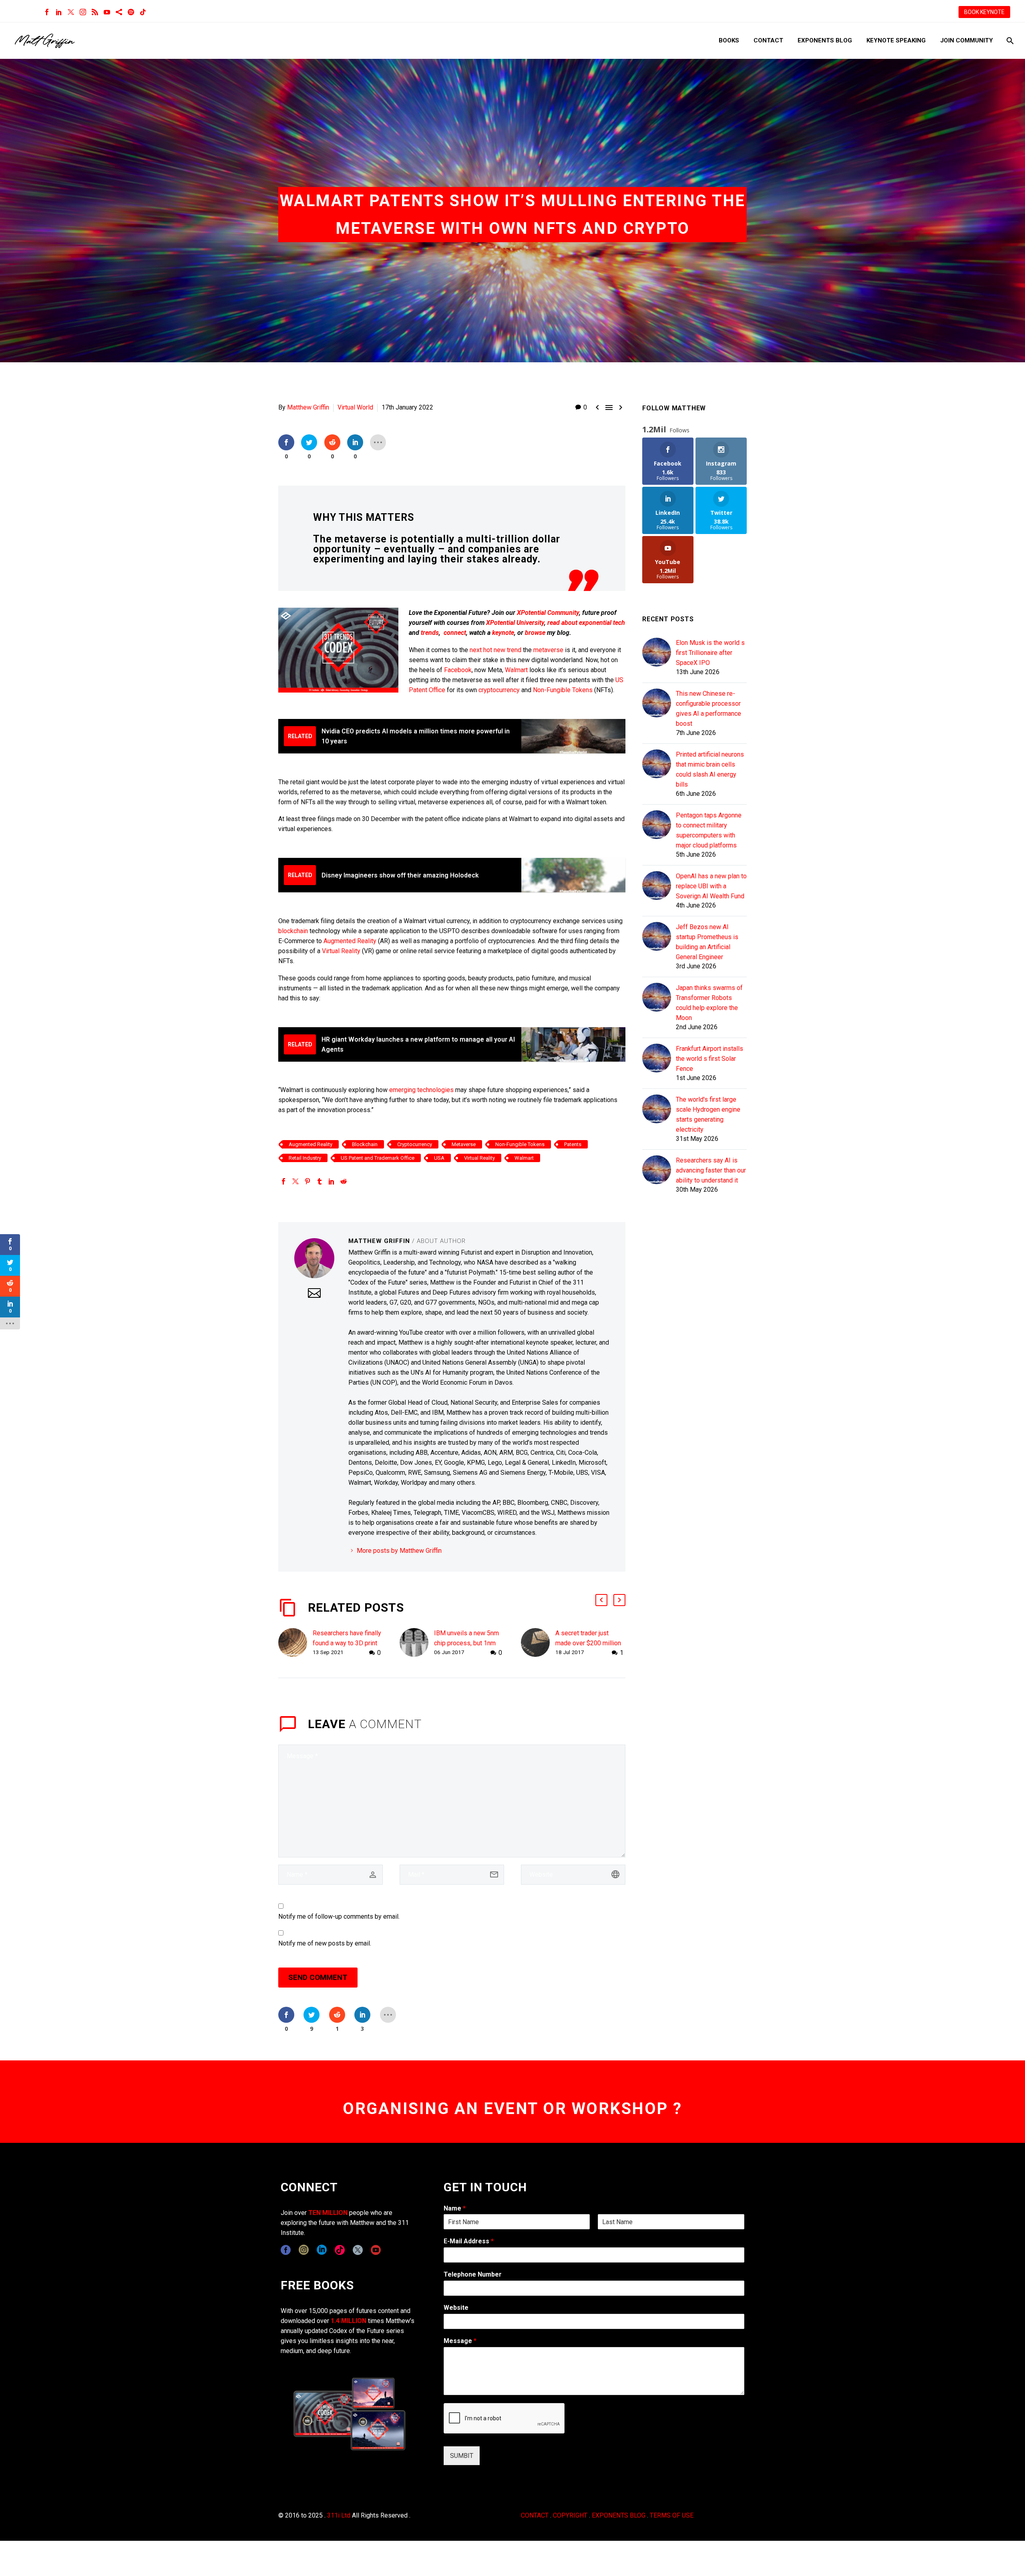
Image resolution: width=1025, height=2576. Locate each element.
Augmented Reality (350, 941)
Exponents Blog (825, 40)
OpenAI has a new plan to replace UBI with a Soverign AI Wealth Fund (711, 886)
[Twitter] (71, 12)
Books (729, 40)
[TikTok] (143, 12)
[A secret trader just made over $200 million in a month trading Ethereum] (538, 1643)
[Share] (119, 12)
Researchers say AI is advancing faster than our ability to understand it (711, 1170)
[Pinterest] (307, 1181)
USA (439, 1158)
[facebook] (286, 2250)
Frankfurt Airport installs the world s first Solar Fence (709, 1059)
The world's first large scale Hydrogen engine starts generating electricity (708, 1114)
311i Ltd (339, 2515)
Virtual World (355, 407)
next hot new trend (495, 650)
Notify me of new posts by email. (325, 1943)
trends (430, 633)
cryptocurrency (499, 690)
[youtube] (376, 2250)
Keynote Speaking (896, 40)
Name (455, 2208)
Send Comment (318, 1977)
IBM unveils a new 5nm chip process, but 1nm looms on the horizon (466, 1643)
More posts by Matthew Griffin (399, 1551)
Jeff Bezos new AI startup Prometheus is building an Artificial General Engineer (707, 942)
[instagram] (304, 2250)
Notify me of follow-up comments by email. (339, 1916)
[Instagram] (83, 12)
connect (455, 633)
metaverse (548, 650)
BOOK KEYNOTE (984, 12)
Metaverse (464, 1144)
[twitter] (358, 2250)
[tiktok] (340, 2250)
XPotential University (515, 623)
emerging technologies (421, 1090)
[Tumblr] (320, 1181)
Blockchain (365, 1144)
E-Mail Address (469, 2241)
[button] (601, 1600)
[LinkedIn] (59, 12)
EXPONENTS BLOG (619, 2515)
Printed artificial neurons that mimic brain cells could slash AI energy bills (710, 769)
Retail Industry (305, 1158)
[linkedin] (322, 2250)
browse (535, 633)
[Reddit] (344, 1181)
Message (460, 2341)
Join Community (967, 40)
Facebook (458, 670)
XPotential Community (548, 613)
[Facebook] (47, 12)
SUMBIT (462, 2456)
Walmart (516, 670)
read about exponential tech (586, 623)
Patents (573, 1144)
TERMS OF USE (672, 2515)
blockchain (293, 931)
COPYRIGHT (570, 2515)
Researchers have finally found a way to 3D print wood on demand (347, 1643)
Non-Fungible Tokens (563, 690)
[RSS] (95, 12)
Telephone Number (473, 2274)
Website (456, 2308)
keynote (503, 633)
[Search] (1009, 41)
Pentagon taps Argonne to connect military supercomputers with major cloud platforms (709, 830)
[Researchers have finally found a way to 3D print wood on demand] (295, 1643)
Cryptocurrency (415, 1144)
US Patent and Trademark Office (378, 1158)
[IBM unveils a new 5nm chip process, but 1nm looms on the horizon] (417, 1643)
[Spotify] (131, 12)
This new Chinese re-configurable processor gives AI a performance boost (708, 709)
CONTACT (535, 2515)
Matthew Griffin (308, 407)
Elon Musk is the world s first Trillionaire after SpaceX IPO (710, 653)
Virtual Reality (341, 951)
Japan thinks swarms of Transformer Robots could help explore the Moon (709, 1003)
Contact (768, 40)
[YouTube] (107, 12)
